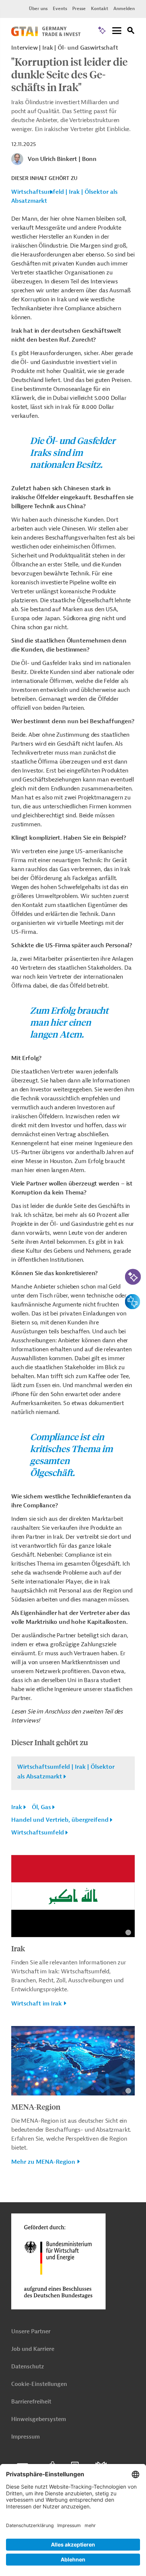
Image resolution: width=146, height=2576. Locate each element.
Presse (79, 9)
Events (60, 9)
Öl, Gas (41, 1807)
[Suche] (131, 32)
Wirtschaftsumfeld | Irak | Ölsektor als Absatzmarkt (64, 196)
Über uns (38, 9)
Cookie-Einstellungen (39, 2384)
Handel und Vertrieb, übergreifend (60, 1820)
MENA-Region (36, 2106)
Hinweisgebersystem (39, 2419)
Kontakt (100, 9)
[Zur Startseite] (46, 34)
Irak (17, 1807)
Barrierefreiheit (31, 2402)
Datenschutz (28, 2367)
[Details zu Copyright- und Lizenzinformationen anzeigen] (128, 1932)
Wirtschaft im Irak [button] (36, 2004)
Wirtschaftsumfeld (38, 1833)
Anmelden (124, 9)
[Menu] (117, 31)
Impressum (25, 2437)
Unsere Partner (31, 2332)
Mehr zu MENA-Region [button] (43, 2162)
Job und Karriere (33, 2349)
